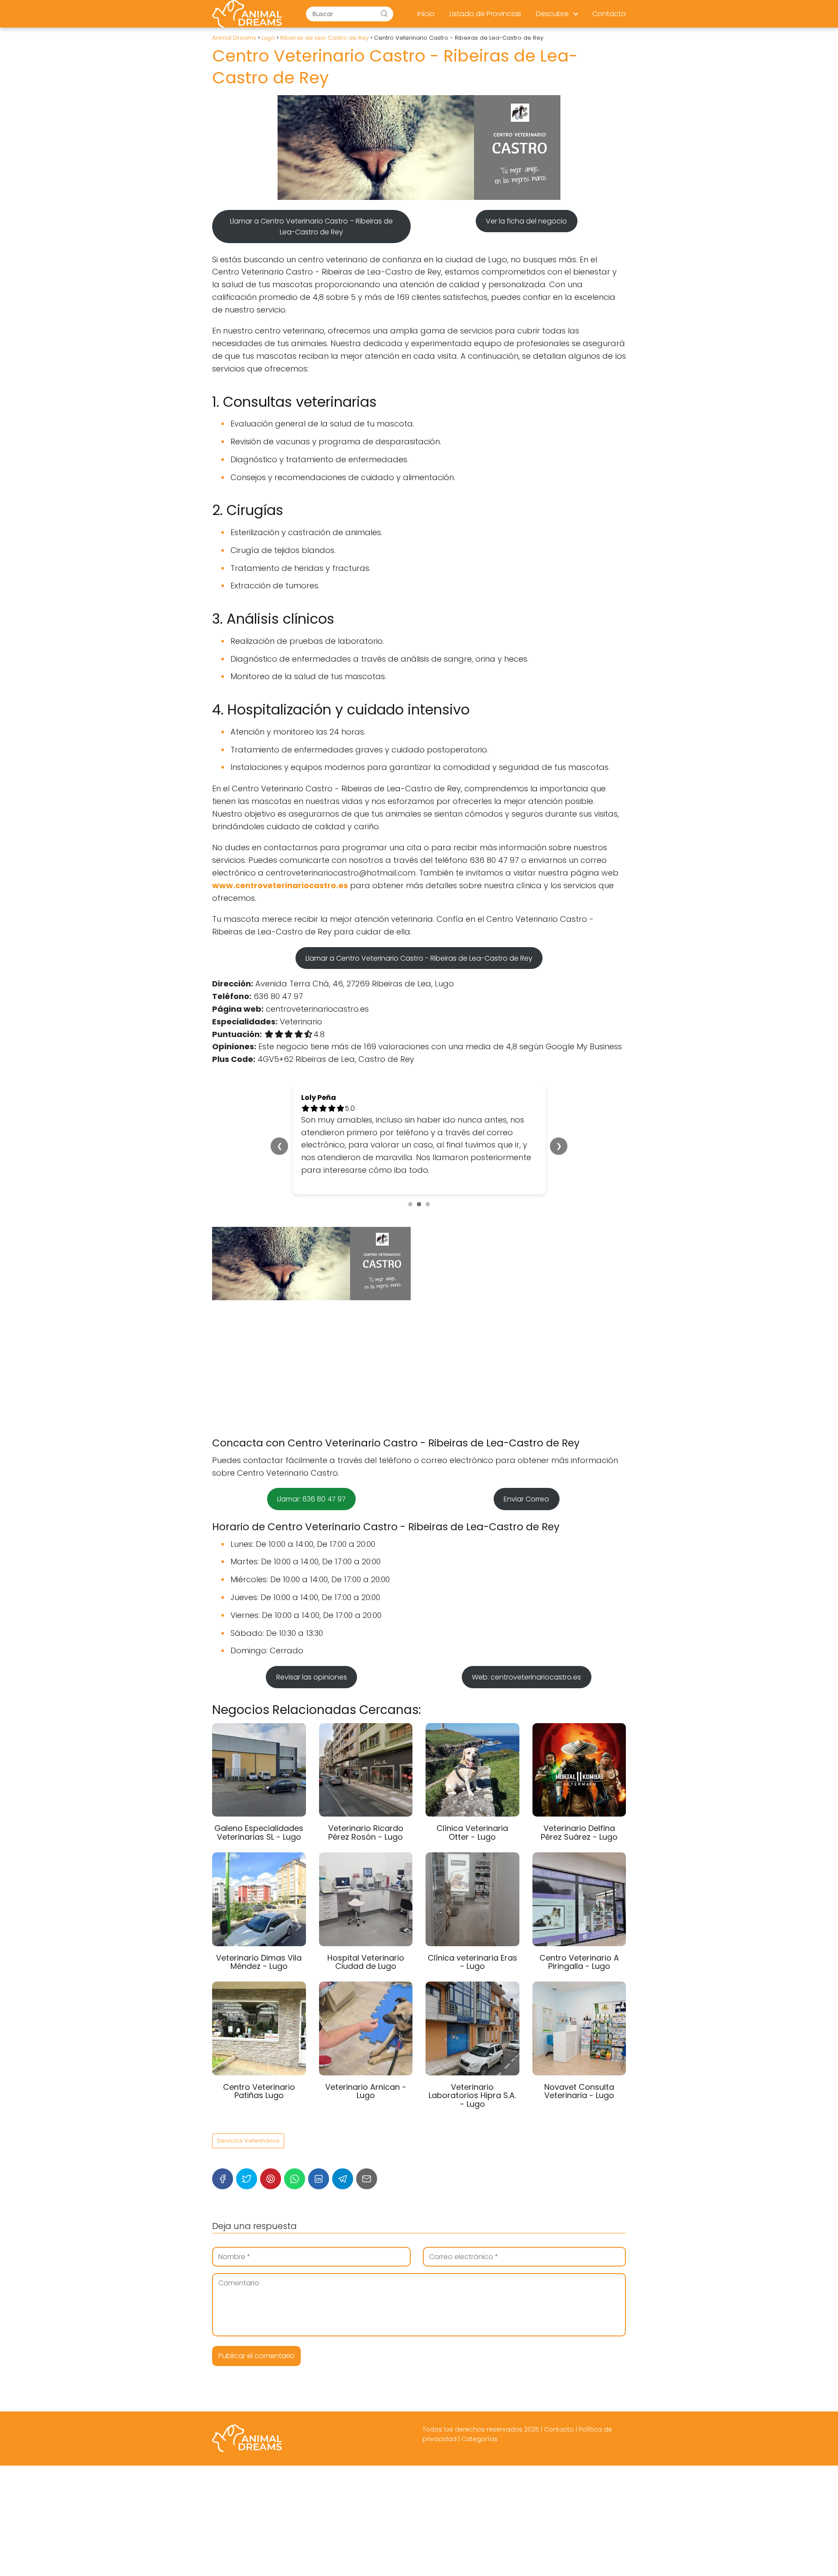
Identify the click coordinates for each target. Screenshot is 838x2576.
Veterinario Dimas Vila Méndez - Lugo (259, 1949)
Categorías (479, 2426)
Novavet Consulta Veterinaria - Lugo (579, 2079)
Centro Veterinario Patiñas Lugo (259, 2079)
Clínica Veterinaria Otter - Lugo (472, 1820)
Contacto (609, 14)
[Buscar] (384, 14)
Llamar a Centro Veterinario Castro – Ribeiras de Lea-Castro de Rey (311, 227)
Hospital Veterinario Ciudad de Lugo (366, 1949)
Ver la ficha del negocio (526, 221)
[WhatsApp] (295, 2166)
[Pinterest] (271, 2166)
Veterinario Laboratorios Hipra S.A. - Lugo (472, 2083)
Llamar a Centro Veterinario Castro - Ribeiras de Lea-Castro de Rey (419, 958)
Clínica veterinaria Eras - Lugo (472, 1949)
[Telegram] (343, 2166)
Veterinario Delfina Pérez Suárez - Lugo (579, 1820)
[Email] (367, 2166)
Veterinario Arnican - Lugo (366, 2079)
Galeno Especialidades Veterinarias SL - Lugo (259, 1820)
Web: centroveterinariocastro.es (526, 1664)
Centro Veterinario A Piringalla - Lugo (579, 1949)
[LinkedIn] (319, 2166)
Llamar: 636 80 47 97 (311, 1486)
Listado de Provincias (485, 14)
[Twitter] (247, 2166)
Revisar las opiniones (312, 1664)
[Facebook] (223, 2166)
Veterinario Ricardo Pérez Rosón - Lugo (366, 1820)
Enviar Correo (526, 1486)
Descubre (552, 14)
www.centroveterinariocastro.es (280, 885)
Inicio (426, 14)
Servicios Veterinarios (248, 2128)
